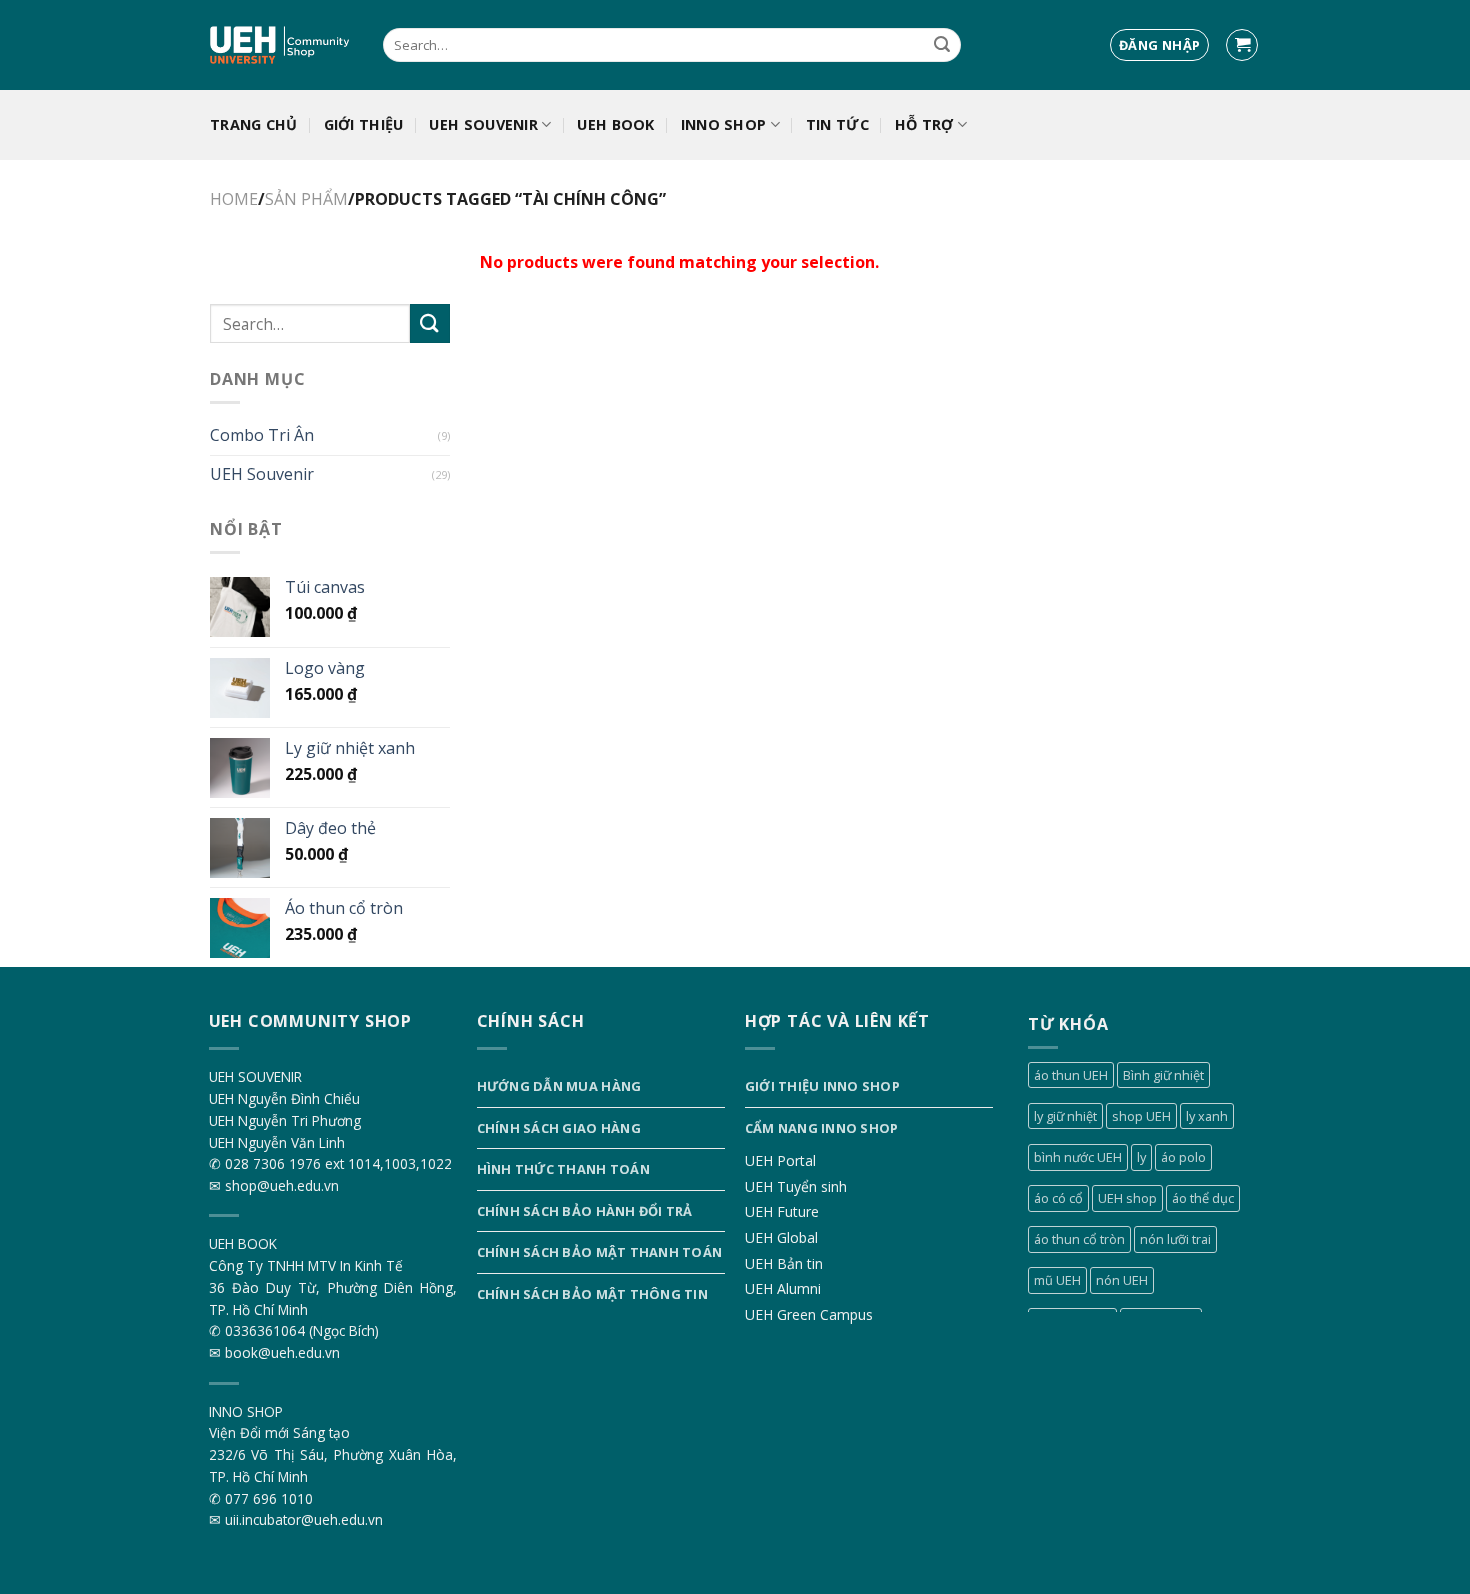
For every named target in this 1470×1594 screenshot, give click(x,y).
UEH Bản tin (784, 1263)
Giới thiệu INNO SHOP (822, 1086)
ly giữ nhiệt (1065, 1116)
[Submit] (942, 45)
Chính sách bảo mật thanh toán (599, 1252)
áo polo (1183, 1157)
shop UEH (1141, 1116)
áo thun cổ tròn (1079, 1239)
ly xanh (1207, 1116)
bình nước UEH (1078, 1157)
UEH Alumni (783, 1288)
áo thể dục (1203, 1198)
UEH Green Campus (809, 1314)
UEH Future (782, 1211)
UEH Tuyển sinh (796, 1186)
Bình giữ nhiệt (1163, 1075)
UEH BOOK (615, 124)
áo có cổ (1058, 1198)
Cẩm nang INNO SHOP (822, 1128)
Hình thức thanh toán (563, 1169)
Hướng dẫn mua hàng (559, 1086)
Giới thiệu (364, 124)
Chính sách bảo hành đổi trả (585, 1211)
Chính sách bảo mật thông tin (592, 1294)
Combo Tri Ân (262, 435)
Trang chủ (254, 124)
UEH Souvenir (262, 474)
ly (1141, 1157)
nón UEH (1122, 1280)
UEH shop (1127, 1198)
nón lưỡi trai (1175, 1239)
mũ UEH (1057, 1280)
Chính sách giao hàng (559, 1128)
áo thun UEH (1071, 1075)
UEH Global (781, 1237)
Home (234, 199)
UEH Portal (780, 1160)
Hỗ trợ (924, 124)
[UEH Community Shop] (281, 45)
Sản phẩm (306, 199)
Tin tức (837, 124)
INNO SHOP (724, 124)
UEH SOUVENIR (483, 124)
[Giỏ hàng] (1242, 45)
